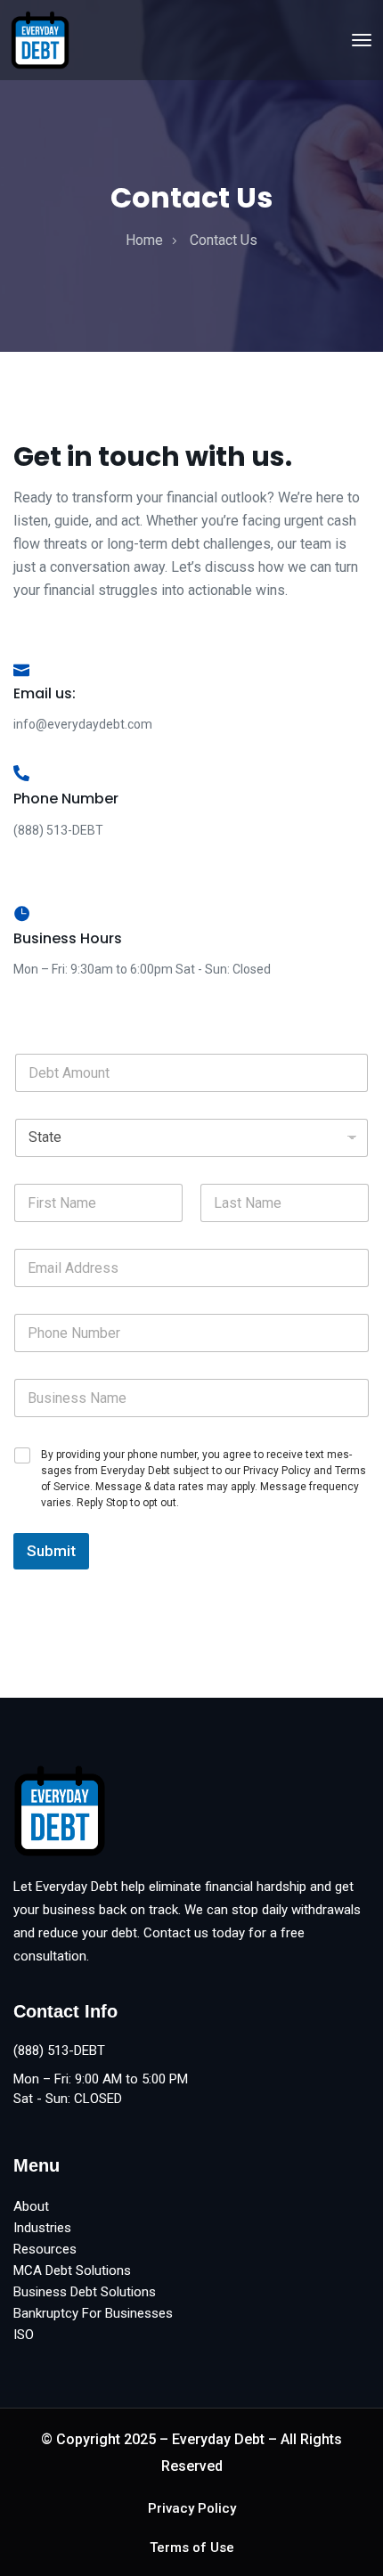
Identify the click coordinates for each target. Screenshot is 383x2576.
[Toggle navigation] (362, 40)
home (144, 240)
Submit (51, 1551)
